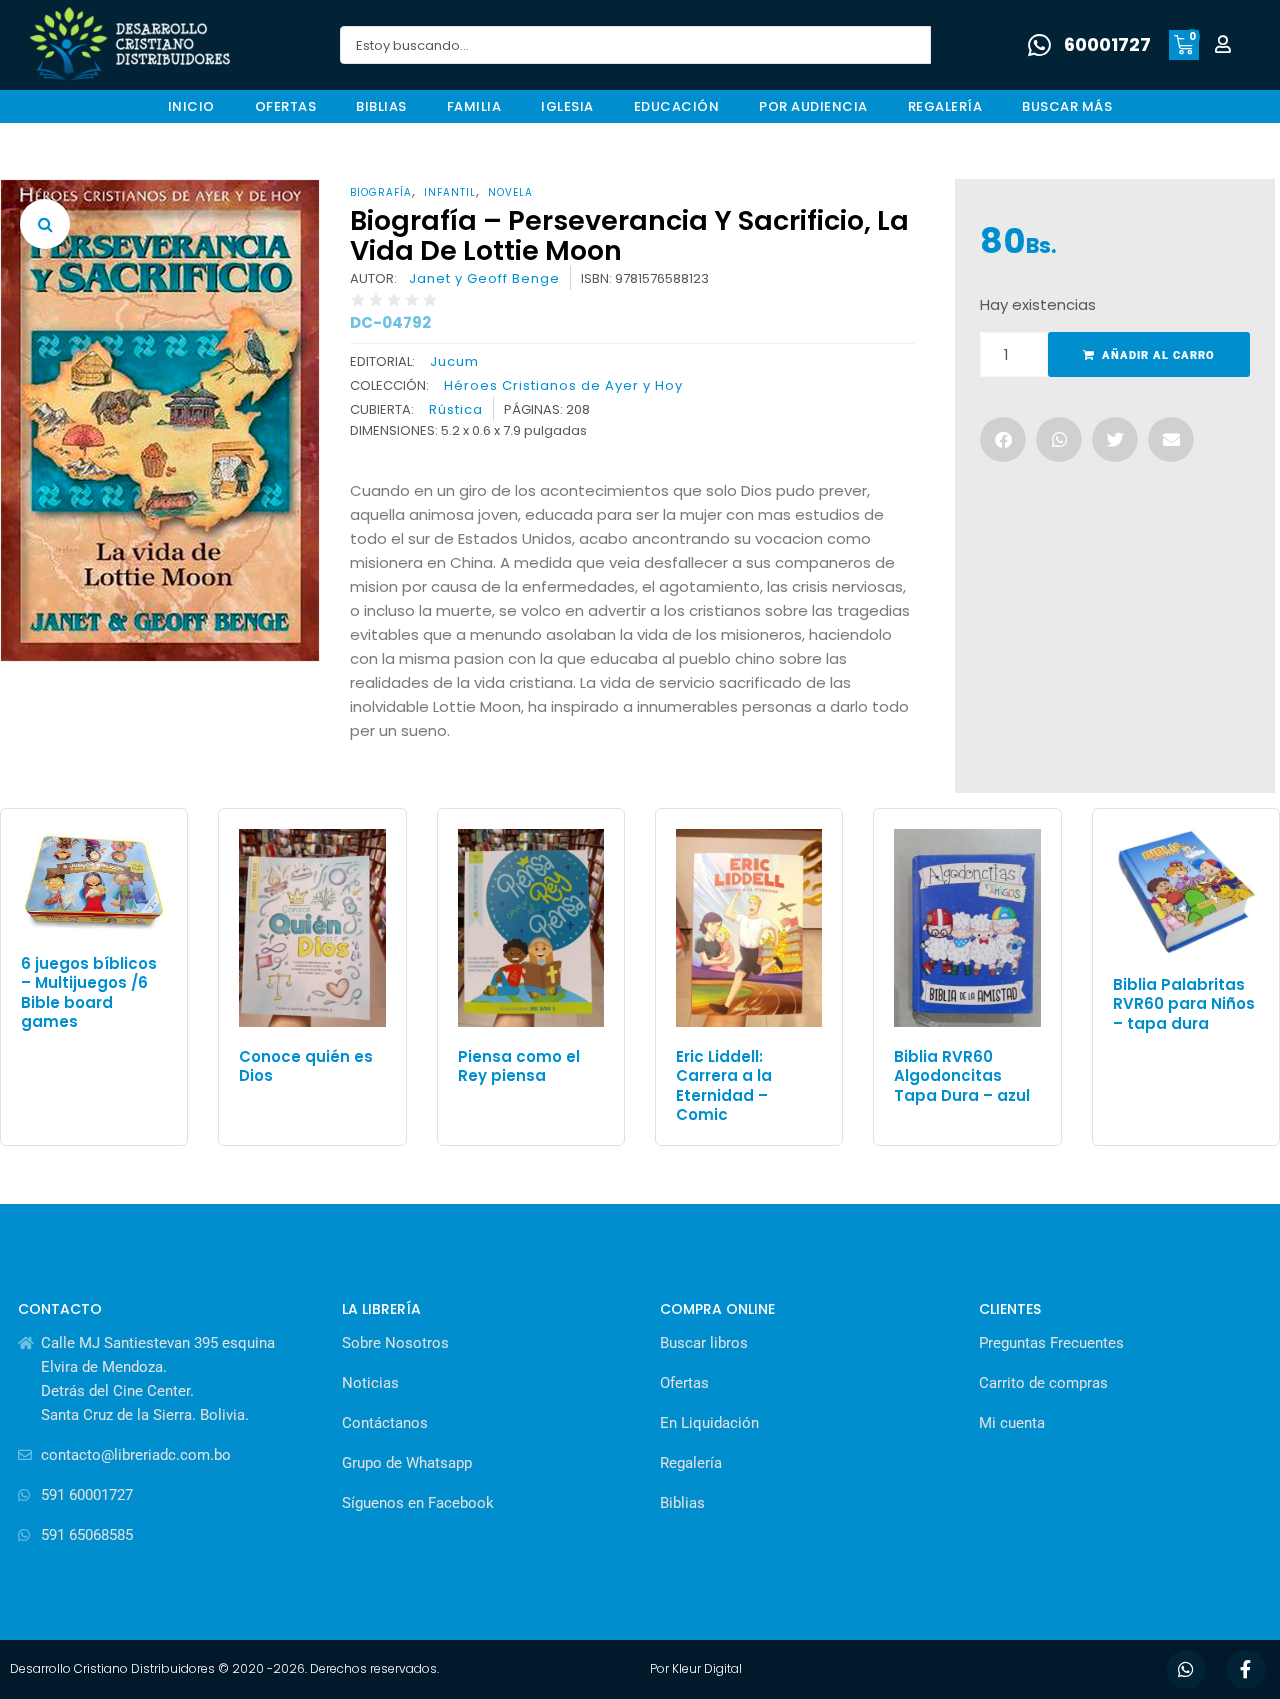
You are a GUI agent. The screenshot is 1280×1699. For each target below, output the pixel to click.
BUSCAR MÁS (1067, 106)
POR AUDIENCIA (813, 106)
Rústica (456, 410)
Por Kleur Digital (696, 1668)
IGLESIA (567, 106)
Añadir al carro (1158, 355)
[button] (45, 224)
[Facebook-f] (1246, 1670)
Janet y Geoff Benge (484, 279)
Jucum (454, 361)
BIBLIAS (381, 106)
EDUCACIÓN (677, 106)
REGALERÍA (945, 106)
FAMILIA (474, 106)
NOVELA (510, 192)
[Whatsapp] (1187, 1670)
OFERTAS (286, 106)
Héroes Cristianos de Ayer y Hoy (563, 385)
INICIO (191, 106)
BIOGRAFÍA (381, 192)
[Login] (1225, 45)
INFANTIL (450, 192)
